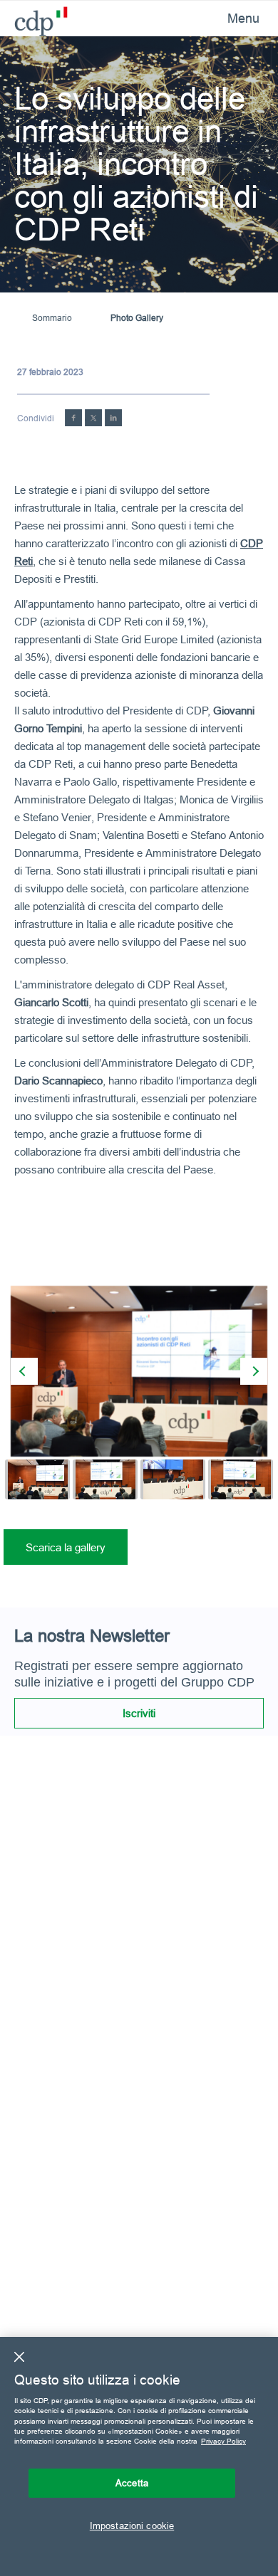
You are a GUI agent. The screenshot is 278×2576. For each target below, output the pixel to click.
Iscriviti (139, 1713)
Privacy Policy (223, 2441)
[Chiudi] (19, 2357)
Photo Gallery (137, 318)
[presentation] (24, 1371)
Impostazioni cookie (132, 2525)
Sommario (52, 318)
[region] (139, 2456)
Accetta (132, 2483)
